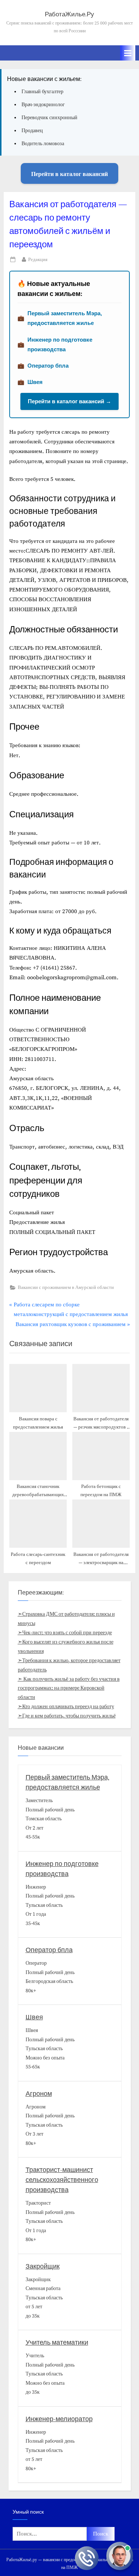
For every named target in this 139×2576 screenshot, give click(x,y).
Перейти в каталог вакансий (69, 174)
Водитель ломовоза (43, 144)
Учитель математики (57, 2343)
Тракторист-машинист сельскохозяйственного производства (62, 2180)
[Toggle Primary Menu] (128, 53)
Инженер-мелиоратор (59, 2419)
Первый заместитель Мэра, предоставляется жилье (65, 318)
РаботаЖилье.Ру (69, 14)
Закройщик (43, 2266)
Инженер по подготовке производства (60, 344)
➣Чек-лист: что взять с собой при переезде (65, 1633)
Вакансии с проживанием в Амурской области (66, 1287)
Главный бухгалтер (42, 92)
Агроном (39, 2094)
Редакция (38, 259)
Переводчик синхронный (49, 118)
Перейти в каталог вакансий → (69, 401)
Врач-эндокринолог (43, 105)
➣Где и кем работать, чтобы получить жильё (67, 1716)
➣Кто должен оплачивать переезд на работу (66, 1707)
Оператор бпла (48, 366)
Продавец (32, 131)
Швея (35, 382)
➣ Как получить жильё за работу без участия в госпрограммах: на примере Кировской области (69, 1688)
